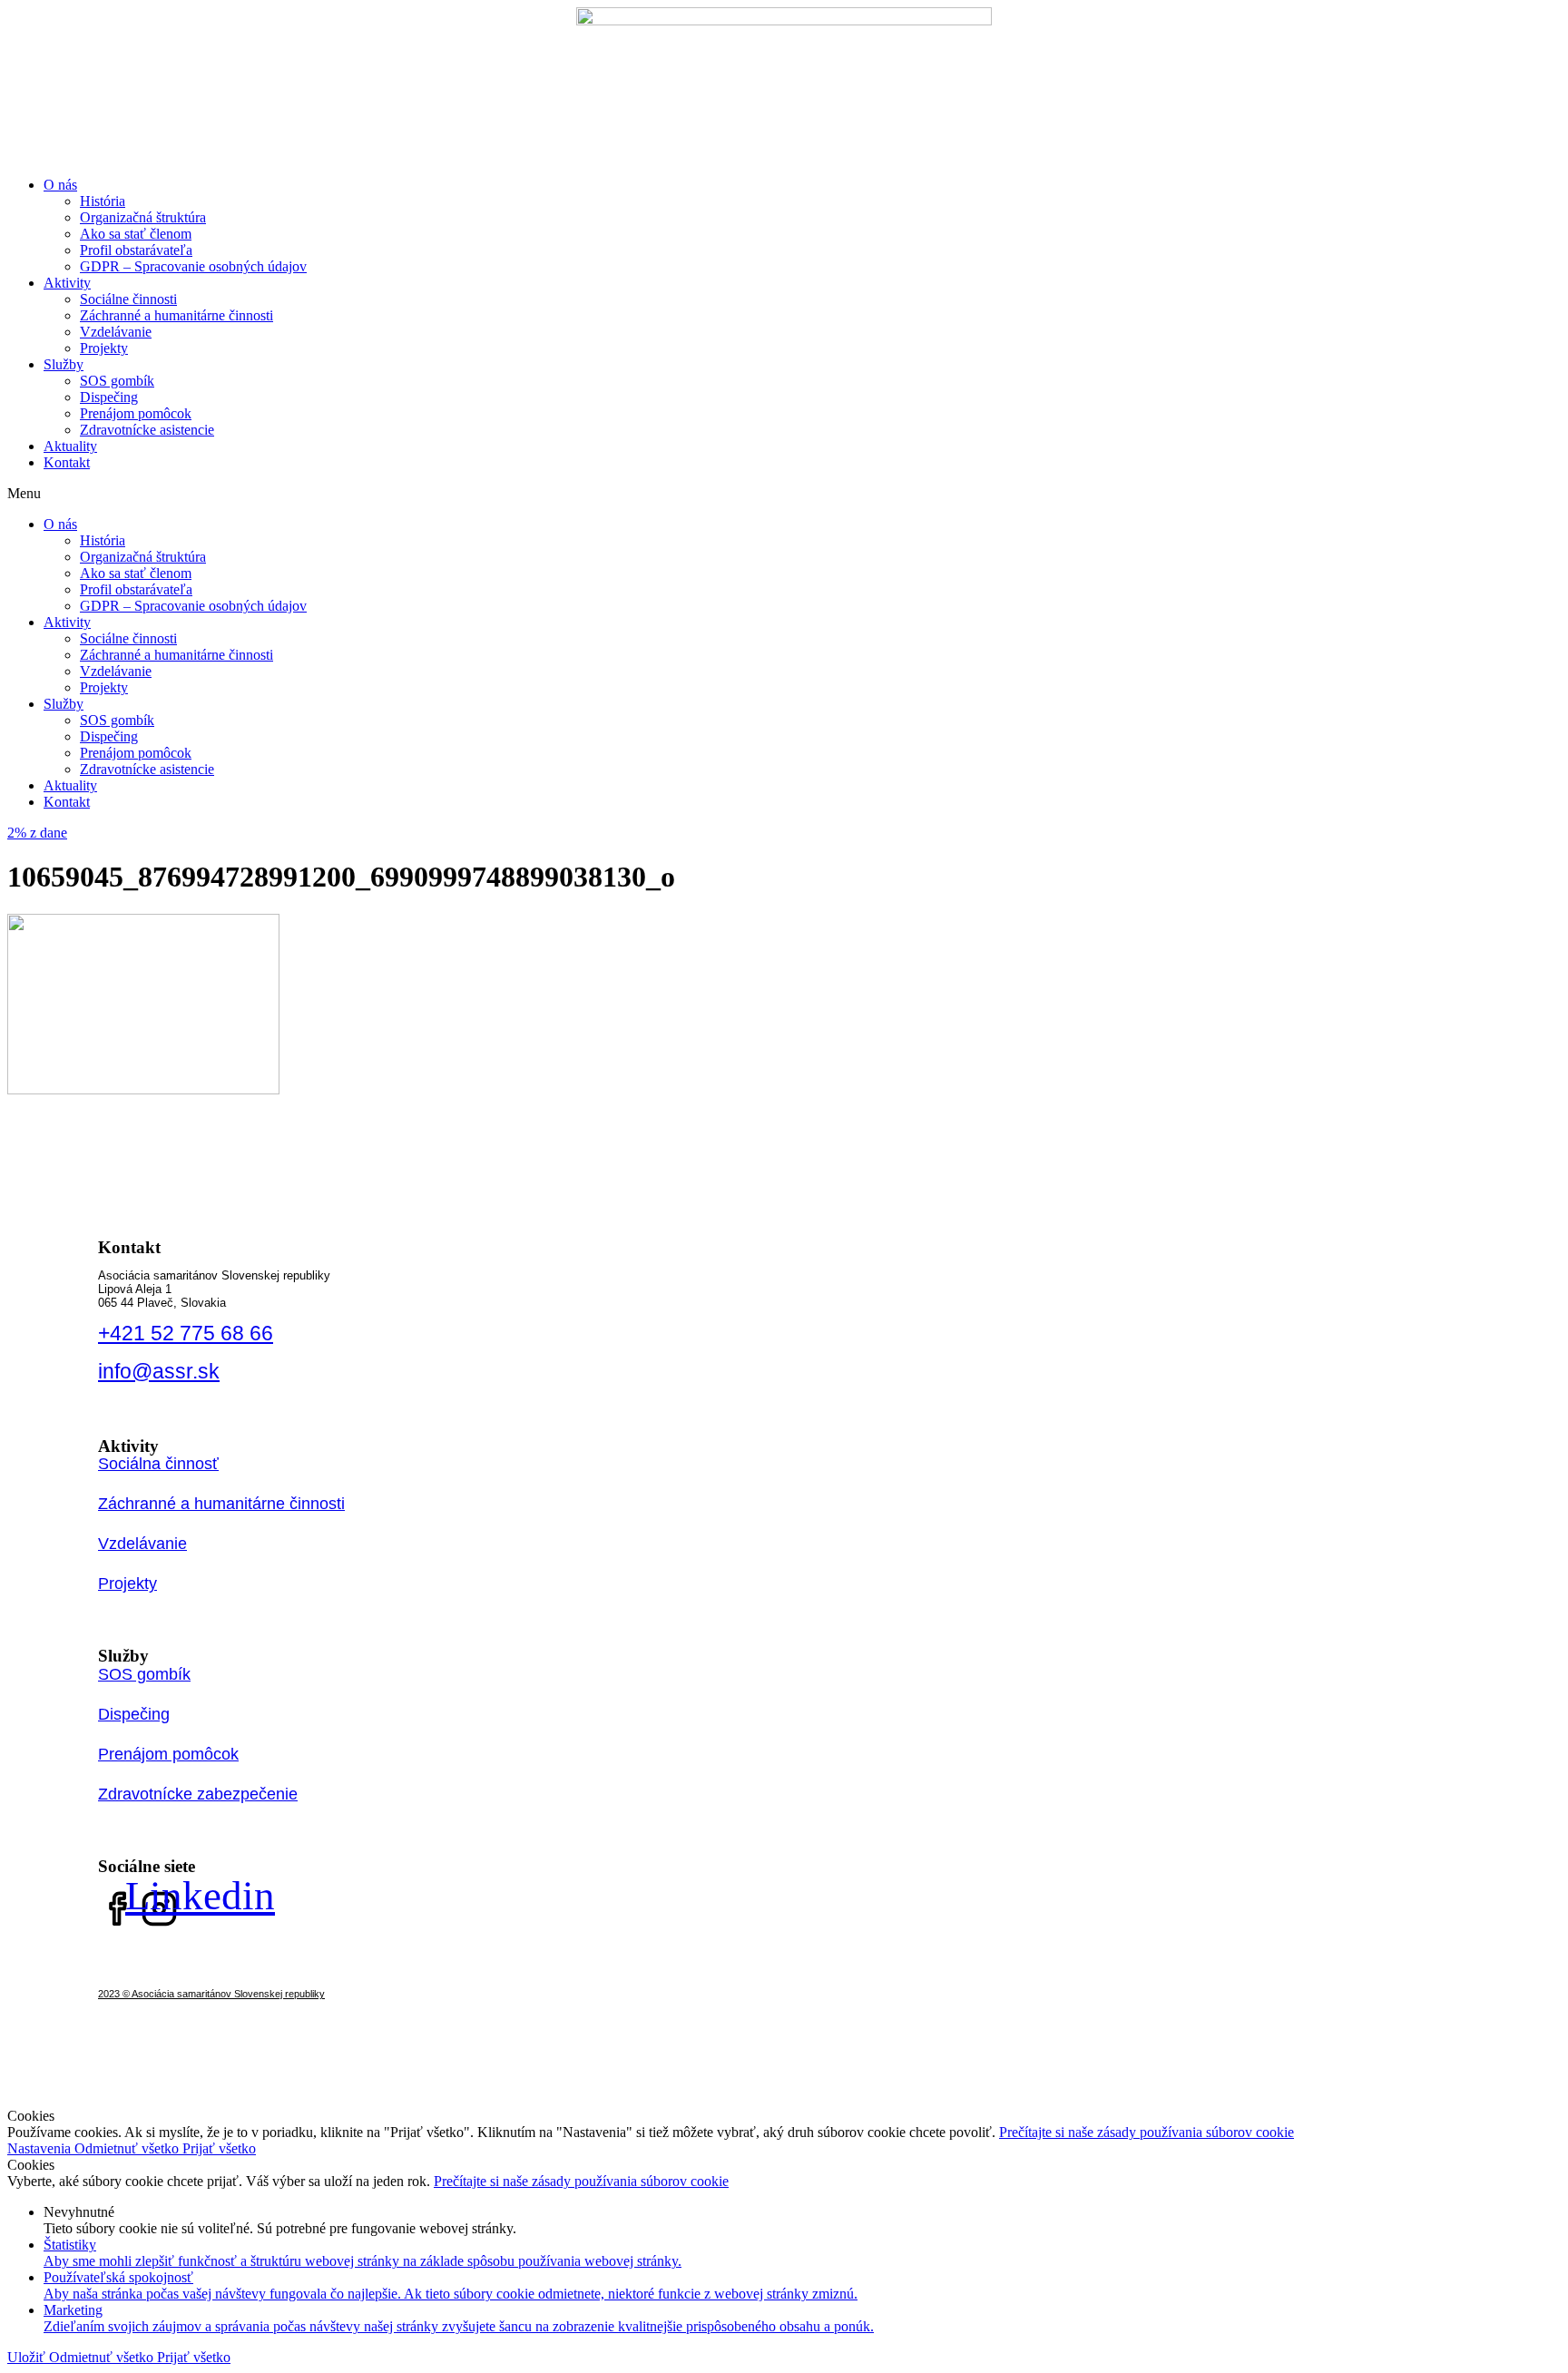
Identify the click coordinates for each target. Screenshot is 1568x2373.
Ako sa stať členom (136, 234)
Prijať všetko (219, 2148)
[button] (784, 494)
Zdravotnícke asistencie (147, 430)
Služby (64, 364)
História (103, 201)
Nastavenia (41, 2148)
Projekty (104, 348)
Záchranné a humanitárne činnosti (176, 315)
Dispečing (109, 397)
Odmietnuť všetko (128, 2148)
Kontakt (67, 462)
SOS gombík (117, 381)
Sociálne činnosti (128, 299)
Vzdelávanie (116, 332)
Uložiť (28, 2357)
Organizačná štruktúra (143, 217)
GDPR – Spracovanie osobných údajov (193, 266)
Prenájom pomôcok (136, 413)
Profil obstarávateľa (136, 250)
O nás (60, 185)
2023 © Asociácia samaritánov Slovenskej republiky (211, 1994)
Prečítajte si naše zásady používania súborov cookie (1147, 2132)
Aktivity (67, 283)
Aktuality (70, 446)
